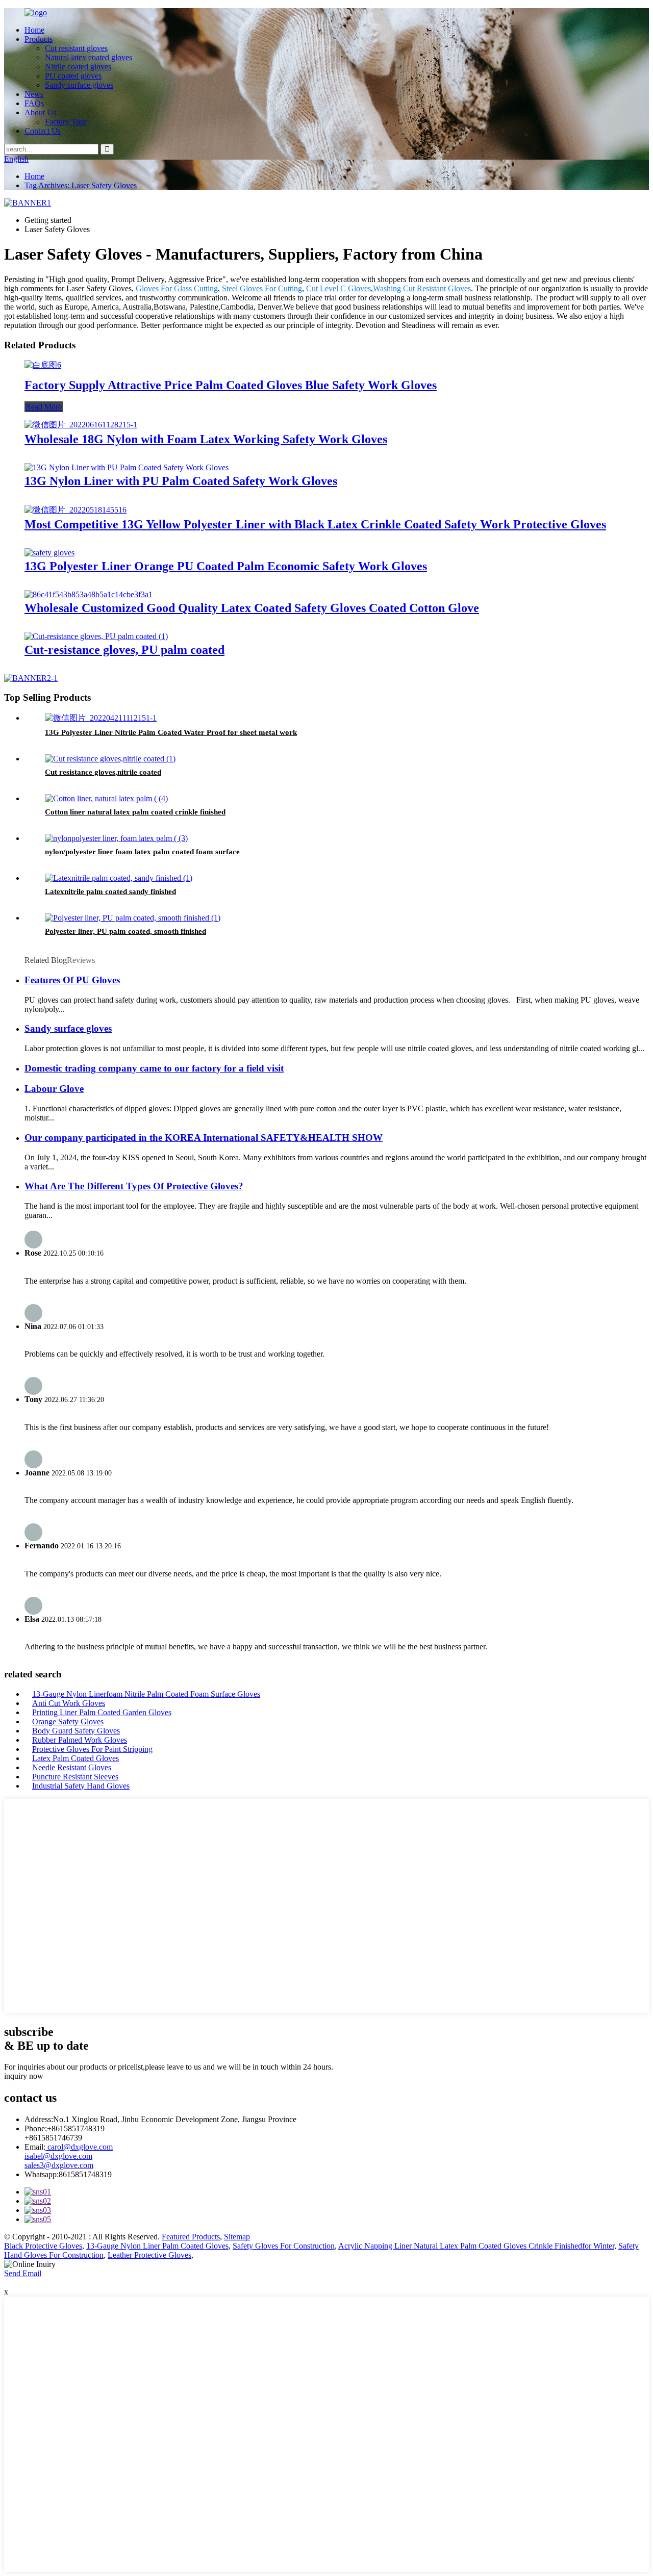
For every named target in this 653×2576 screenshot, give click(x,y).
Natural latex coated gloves (89, 57)
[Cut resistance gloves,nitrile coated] (110, 759)
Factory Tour (66, 122)
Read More (44, 407)
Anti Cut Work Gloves (69, 1703)
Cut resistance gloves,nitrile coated (103, 772)
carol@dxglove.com (79, 2147)
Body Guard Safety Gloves (76, 1731)
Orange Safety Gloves (68, 1721)
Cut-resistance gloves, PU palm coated (124, 650)
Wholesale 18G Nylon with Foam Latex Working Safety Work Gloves (206, 439)
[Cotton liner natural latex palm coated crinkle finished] (106, 798)
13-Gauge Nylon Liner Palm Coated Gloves (157, 2246)
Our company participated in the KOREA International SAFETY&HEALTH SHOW (204, 1138)
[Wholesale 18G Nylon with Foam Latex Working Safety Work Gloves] (81, 425)
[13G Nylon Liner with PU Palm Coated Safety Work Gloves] (127, 467)
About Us (40, 112)
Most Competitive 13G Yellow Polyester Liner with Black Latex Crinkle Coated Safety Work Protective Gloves (315, 524)
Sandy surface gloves (79, 85)
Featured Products (191, 2237)
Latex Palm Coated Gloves (76, 1758)
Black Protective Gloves (43, 2246)
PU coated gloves (73, 76)
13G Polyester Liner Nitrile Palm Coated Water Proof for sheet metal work (171, 732)
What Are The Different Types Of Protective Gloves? (134, 1186)
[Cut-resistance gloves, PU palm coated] (96, 636)
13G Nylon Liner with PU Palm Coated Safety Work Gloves (181, 481)
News (34, 94)
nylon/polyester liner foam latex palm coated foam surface (142, 852)
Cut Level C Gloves (338, 288)
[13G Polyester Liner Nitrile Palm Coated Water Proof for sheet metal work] (101, 718)
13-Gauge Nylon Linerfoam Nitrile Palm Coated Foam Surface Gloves (146, 1694)
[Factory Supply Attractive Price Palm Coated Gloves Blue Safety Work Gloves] (43, 365)
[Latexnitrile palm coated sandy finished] (119, 878)
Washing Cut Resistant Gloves (422, 288)
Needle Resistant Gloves (72, 1767)
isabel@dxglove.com (58, 2156)
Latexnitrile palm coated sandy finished (110, 891)
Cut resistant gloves (76, 48)
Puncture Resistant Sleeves (75, 1777)
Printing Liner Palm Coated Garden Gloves (102, 1712)
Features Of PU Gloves (72, 980)
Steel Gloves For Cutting (262, 288)
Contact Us (43, 131)
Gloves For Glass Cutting (177, 288)
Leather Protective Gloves (149, 2255)
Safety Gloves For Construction (284, 2246)
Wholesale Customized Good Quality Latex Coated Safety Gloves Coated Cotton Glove (252, 608)
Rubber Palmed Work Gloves (80, 1740)
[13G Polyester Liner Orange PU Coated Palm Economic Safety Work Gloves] (49, 553)
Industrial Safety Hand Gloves (81, 1786)
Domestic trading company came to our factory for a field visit (154, 1068)
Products (39, 39)
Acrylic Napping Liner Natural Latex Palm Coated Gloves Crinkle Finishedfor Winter (476, 2246)
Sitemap (237, 2237)
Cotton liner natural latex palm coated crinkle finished (135, 812)
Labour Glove (54, 1089)
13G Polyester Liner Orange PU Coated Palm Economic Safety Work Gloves (226, 566)
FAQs (34, 103)
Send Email (23, 2273)
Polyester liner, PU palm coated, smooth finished (125, 931)
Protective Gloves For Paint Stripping (92, 1749)
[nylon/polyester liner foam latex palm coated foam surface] (116, 838)
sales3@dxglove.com (59, 2165)
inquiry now (24, 2076)
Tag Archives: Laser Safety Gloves (81, 185)
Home (34, 30)
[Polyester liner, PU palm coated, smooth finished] (133, 918)
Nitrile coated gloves (78, 67)
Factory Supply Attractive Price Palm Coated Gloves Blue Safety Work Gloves (231, 385)
